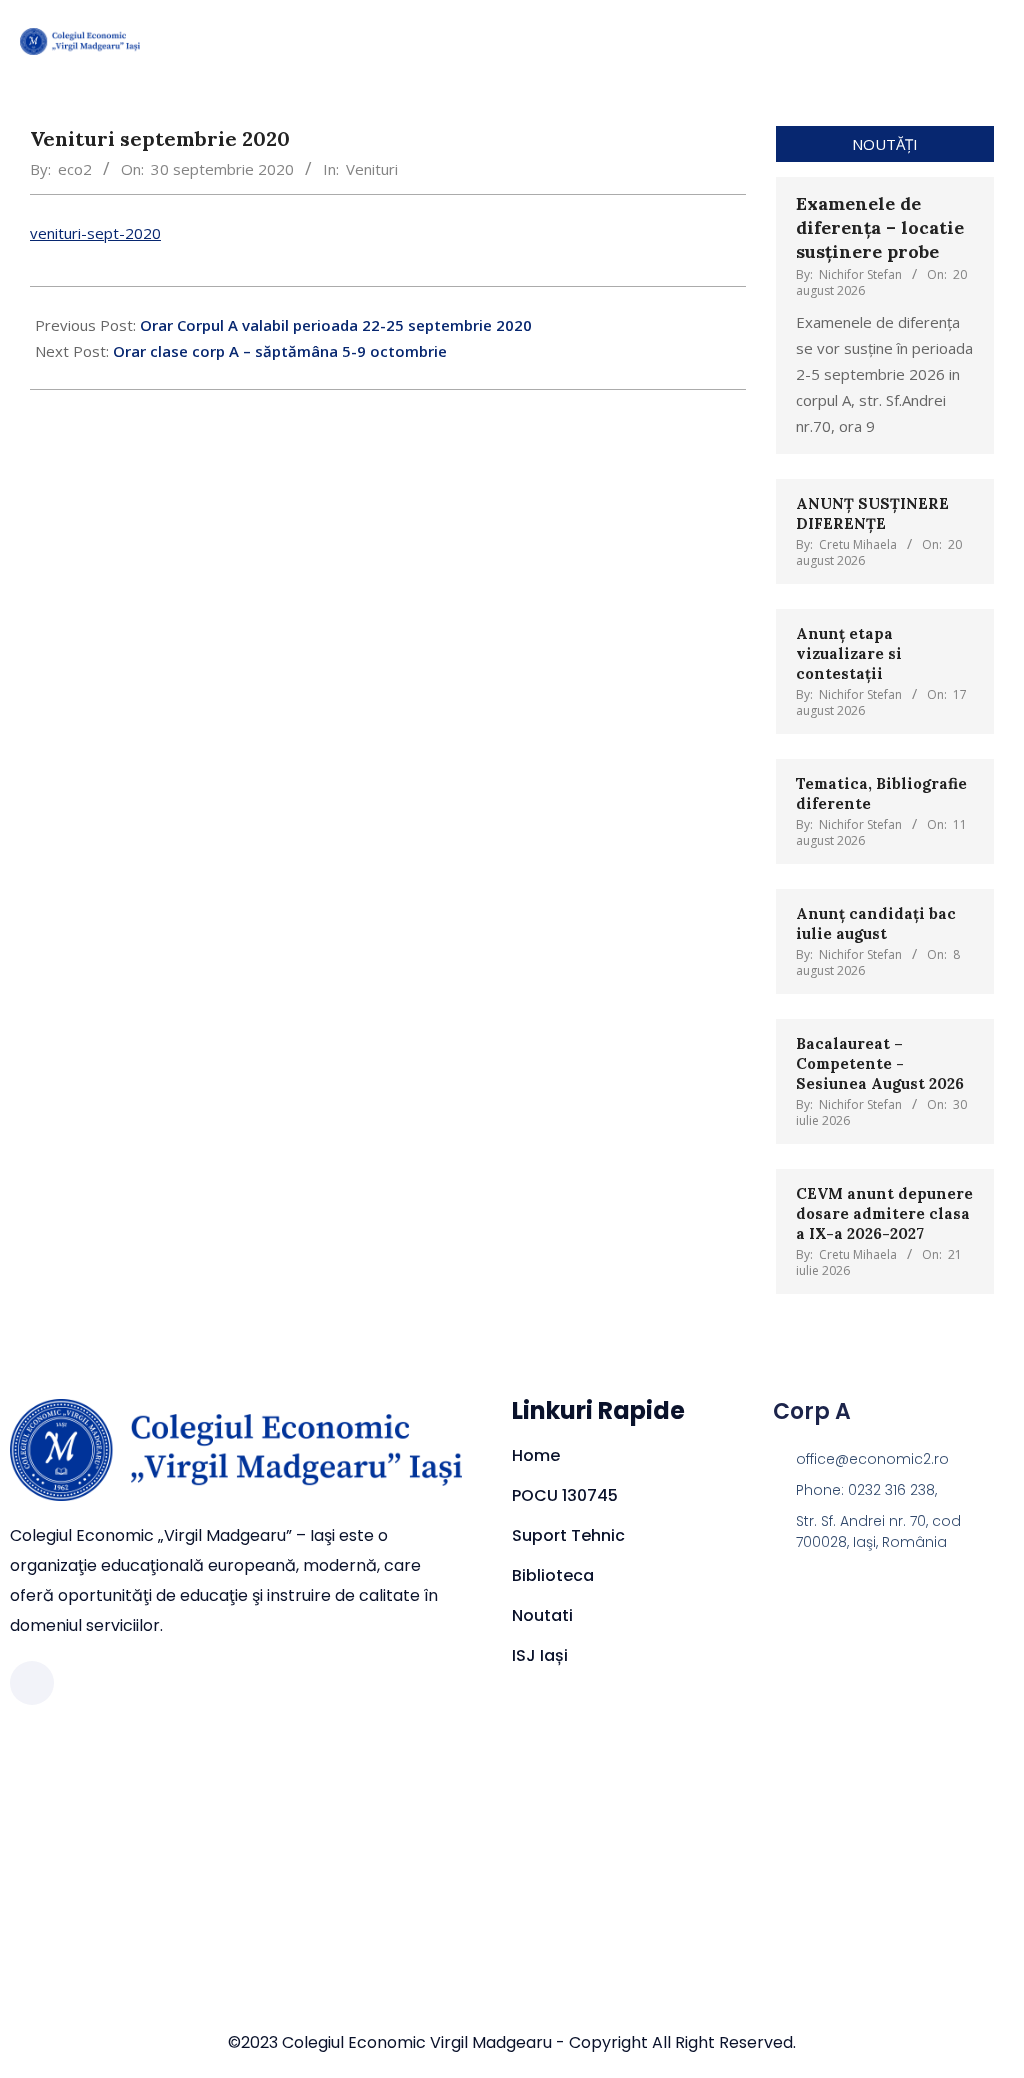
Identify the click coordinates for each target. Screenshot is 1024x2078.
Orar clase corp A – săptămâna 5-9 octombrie (280, 351)
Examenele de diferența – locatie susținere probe (880, 227)
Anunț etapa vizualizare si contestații (849, 653)
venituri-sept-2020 (95, 233)
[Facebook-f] (32, 1683)
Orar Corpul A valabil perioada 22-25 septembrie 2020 (336, 325)
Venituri (372, 169)
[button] (930, 40)
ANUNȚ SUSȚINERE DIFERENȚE (872, 513)
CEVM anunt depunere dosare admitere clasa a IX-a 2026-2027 (884, 1213)
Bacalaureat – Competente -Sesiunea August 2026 (880, 1063)
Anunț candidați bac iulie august (876, 923)
